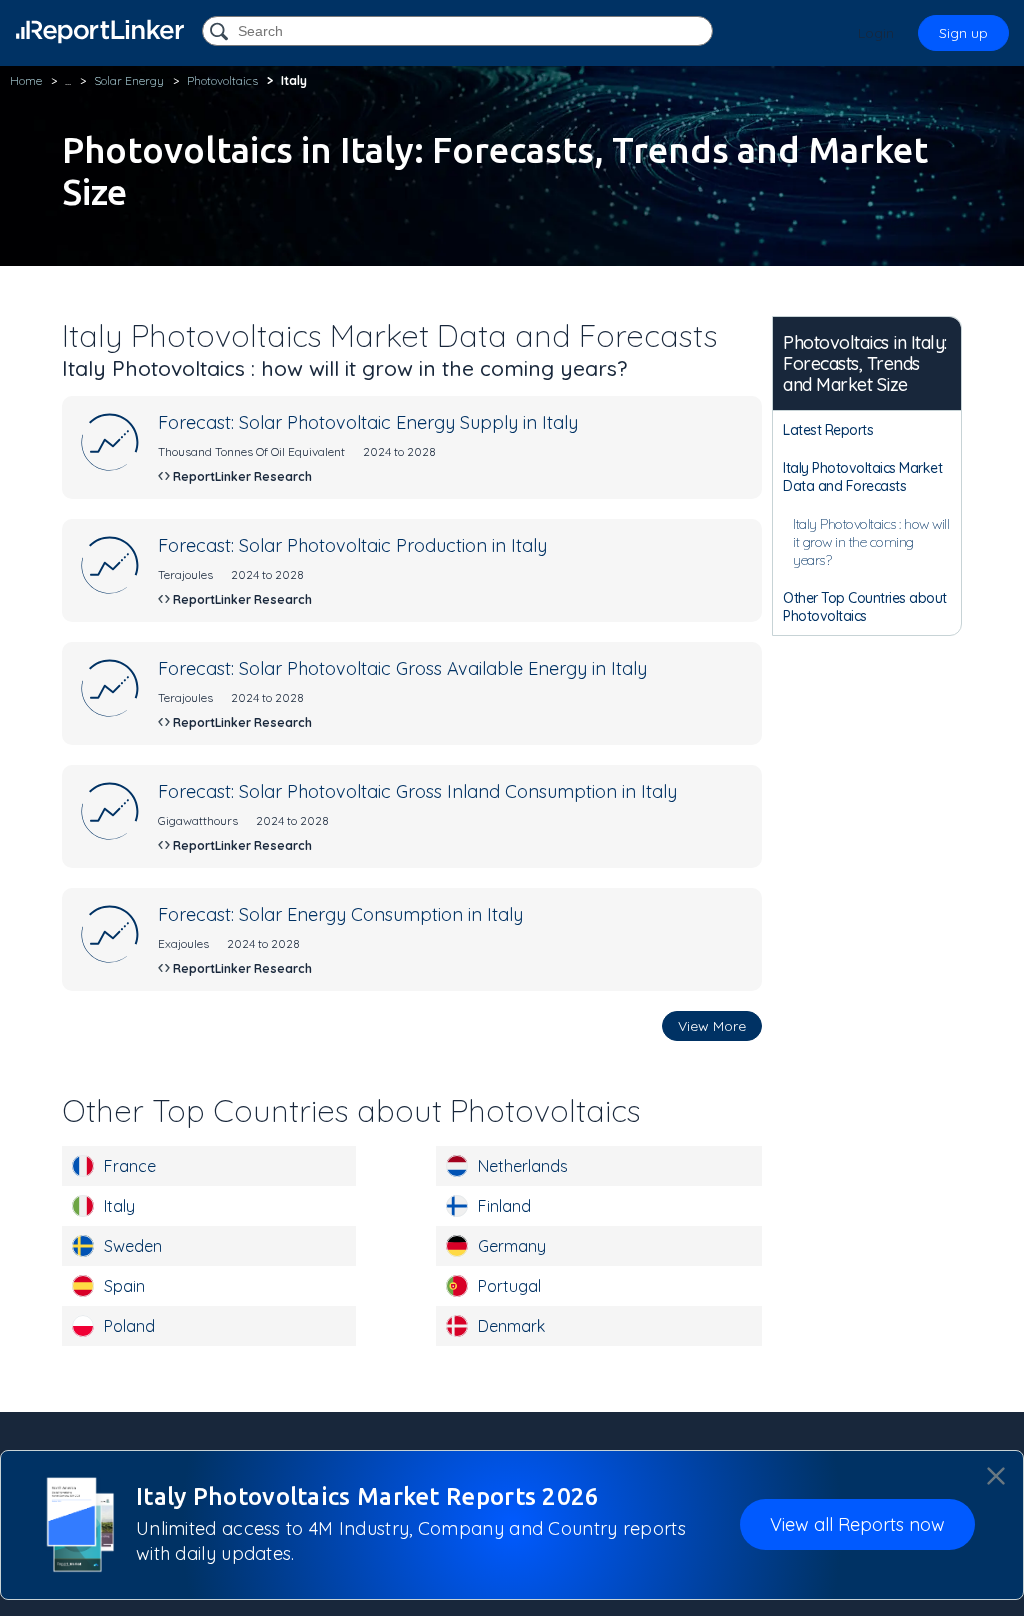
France (130, 1166)
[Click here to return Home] (100, 31)
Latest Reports (828, 430)
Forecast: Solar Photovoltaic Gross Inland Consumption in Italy (417, 791)
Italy (119, 1206)
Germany (512, 1246)
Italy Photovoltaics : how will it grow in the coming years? (871, 542)
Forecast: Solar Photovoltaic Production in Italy (352, 545)
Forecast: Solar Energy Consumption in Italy (340, 914)
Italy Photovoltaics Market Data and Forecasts (862, 477)
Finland (504, 1206)
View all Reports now (857, 1524)
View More (712, 1026)
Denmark (511, 1326)
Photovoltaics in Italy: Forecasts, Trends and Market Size (865, 363)
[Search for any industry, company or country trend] (221, 32)
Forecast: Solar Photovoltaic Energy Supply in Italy (368, 422)
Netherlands (523, 1166)
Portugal (509, 1286)
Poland (129, 1326)
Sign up (963, 33)
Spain (124, 1286)
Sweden (133, 1246)
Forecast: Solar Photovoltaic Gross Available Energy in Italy (402, 668)
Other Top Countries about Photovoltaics (865, 607)
